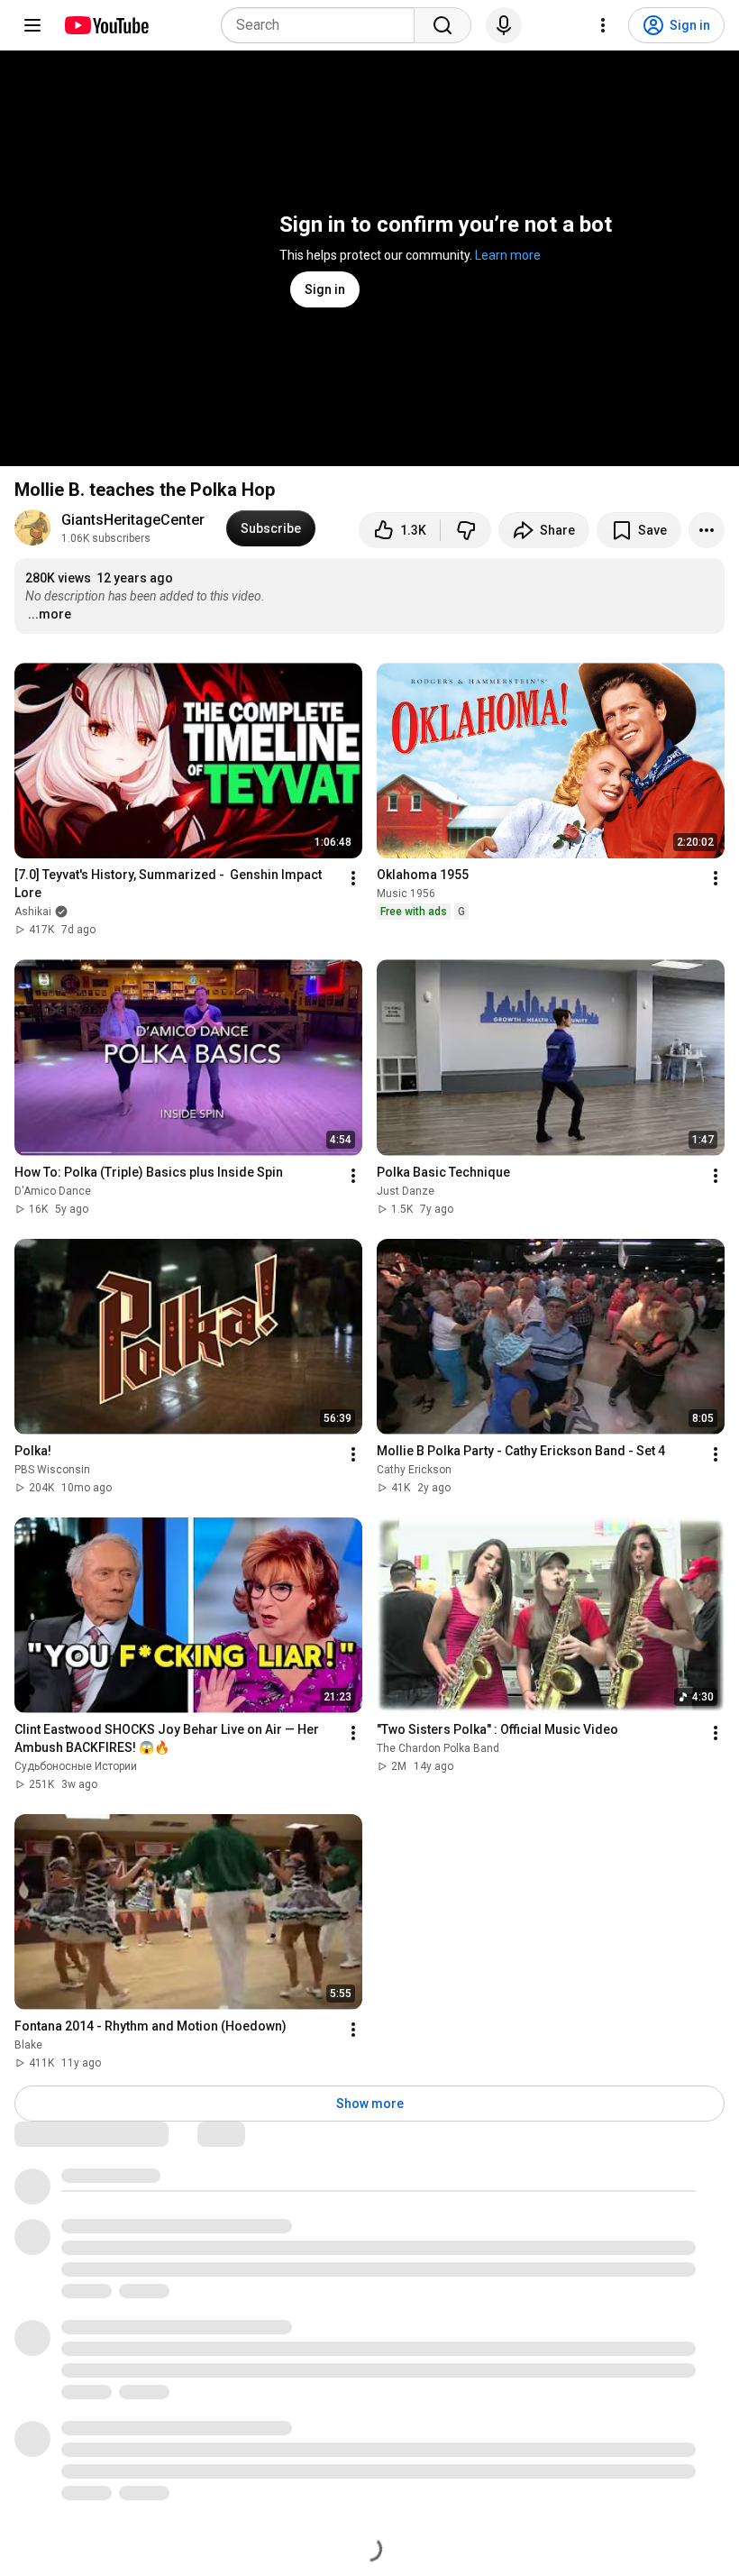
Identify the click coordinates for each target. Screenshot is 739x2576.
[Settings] (603, 25)
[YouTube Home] (106, 25)
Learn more (508, 255)
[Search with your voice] (504, 25)
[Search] (442, 25)
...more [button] (50, 614)
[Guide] (32, 25)
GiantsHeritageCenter (133, 520)
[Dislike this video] (466, 530)
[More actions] (707, 530)
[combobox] (323, 25)
